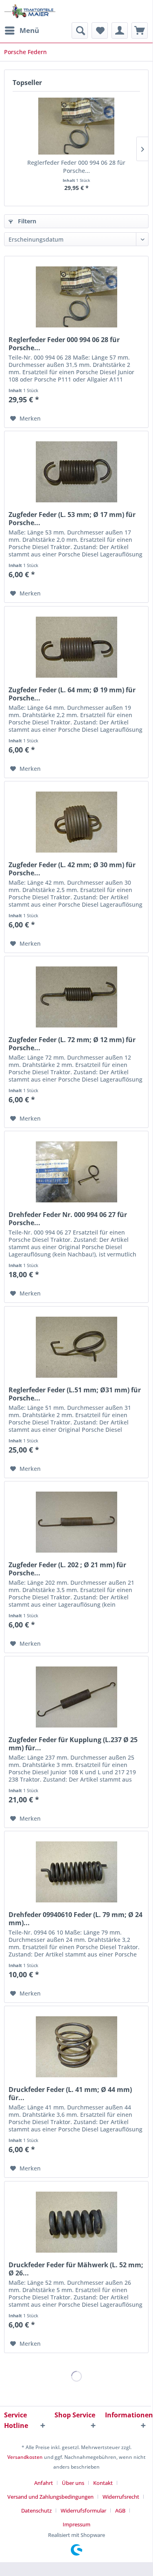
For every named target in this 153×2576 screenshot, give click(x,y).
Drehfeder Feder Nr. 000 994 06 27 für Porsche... (68, 1219)
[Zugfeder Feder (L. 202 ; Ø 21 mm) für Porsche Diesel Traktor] (76, 1522)
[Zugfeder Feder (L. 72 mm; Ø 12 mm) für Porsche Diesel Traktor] (76, 997)
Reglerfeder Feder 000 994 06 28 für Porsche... (76, 167)
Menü (29, 30)
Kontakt (103, 2483)
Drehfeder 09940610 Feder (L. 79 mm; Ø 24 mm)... (75, 1919)
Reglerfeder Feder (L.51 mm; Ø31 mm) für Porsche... (75, 1394)
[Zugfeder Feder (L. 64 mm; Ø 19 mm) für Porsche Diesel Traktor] (76, 647)
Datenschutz (36, 2511)
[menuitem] (22, 31)
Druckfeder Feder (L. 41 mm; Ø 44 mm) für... (70, 2094)
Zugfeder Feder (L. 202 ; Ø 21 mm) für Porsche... (67, 1569)
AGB (120, 2511)
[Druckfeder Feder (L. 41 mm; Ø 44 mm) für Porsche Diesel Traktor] (76, 2047)
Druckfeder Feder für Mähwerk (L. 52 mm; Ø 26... (76, 2269)
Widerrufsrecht (121, 2497)
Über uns (73, 2483)
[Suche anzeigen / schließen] (80, 31)
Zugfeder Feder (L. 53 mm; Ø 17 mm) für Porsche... (72, 519)
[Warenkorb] (140, 31)
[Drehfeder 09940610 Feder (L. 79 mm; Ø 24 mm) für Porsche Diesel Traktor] (76, 1872)
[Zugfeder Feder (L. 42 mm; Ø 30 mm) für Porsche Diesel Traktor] (76, 822)
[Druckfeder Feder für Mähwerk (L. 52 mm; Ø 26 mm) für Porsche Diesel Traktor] (76, 2222)
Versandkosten (25, 2457)
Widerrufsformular (83, 2511)
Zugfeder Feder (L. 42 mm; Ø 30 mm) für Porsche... (72, 869)
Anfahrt (44, 2483)
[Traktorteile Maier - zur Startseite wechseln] (30, 11)
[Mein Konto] (120, 31)
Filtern (26, 221)
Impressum (76, 2524)
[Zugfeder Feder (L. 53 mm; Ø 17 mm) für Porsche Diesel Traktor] (76, 472)
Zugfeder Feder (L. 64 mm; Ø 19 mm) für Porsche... (72, 694)
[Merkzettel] (100, 31)
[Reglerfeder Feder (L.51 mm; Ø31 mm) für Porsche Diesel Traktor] (76, 1347)
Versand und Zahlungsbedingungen (50, 2497)
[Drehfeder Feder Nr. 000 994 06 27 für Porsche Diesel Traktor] (76, 1172)
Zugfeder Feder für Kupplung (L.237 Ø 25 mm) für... (73, 1744)
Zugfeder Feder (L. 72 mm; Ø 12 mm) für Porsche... (72, 1044)
